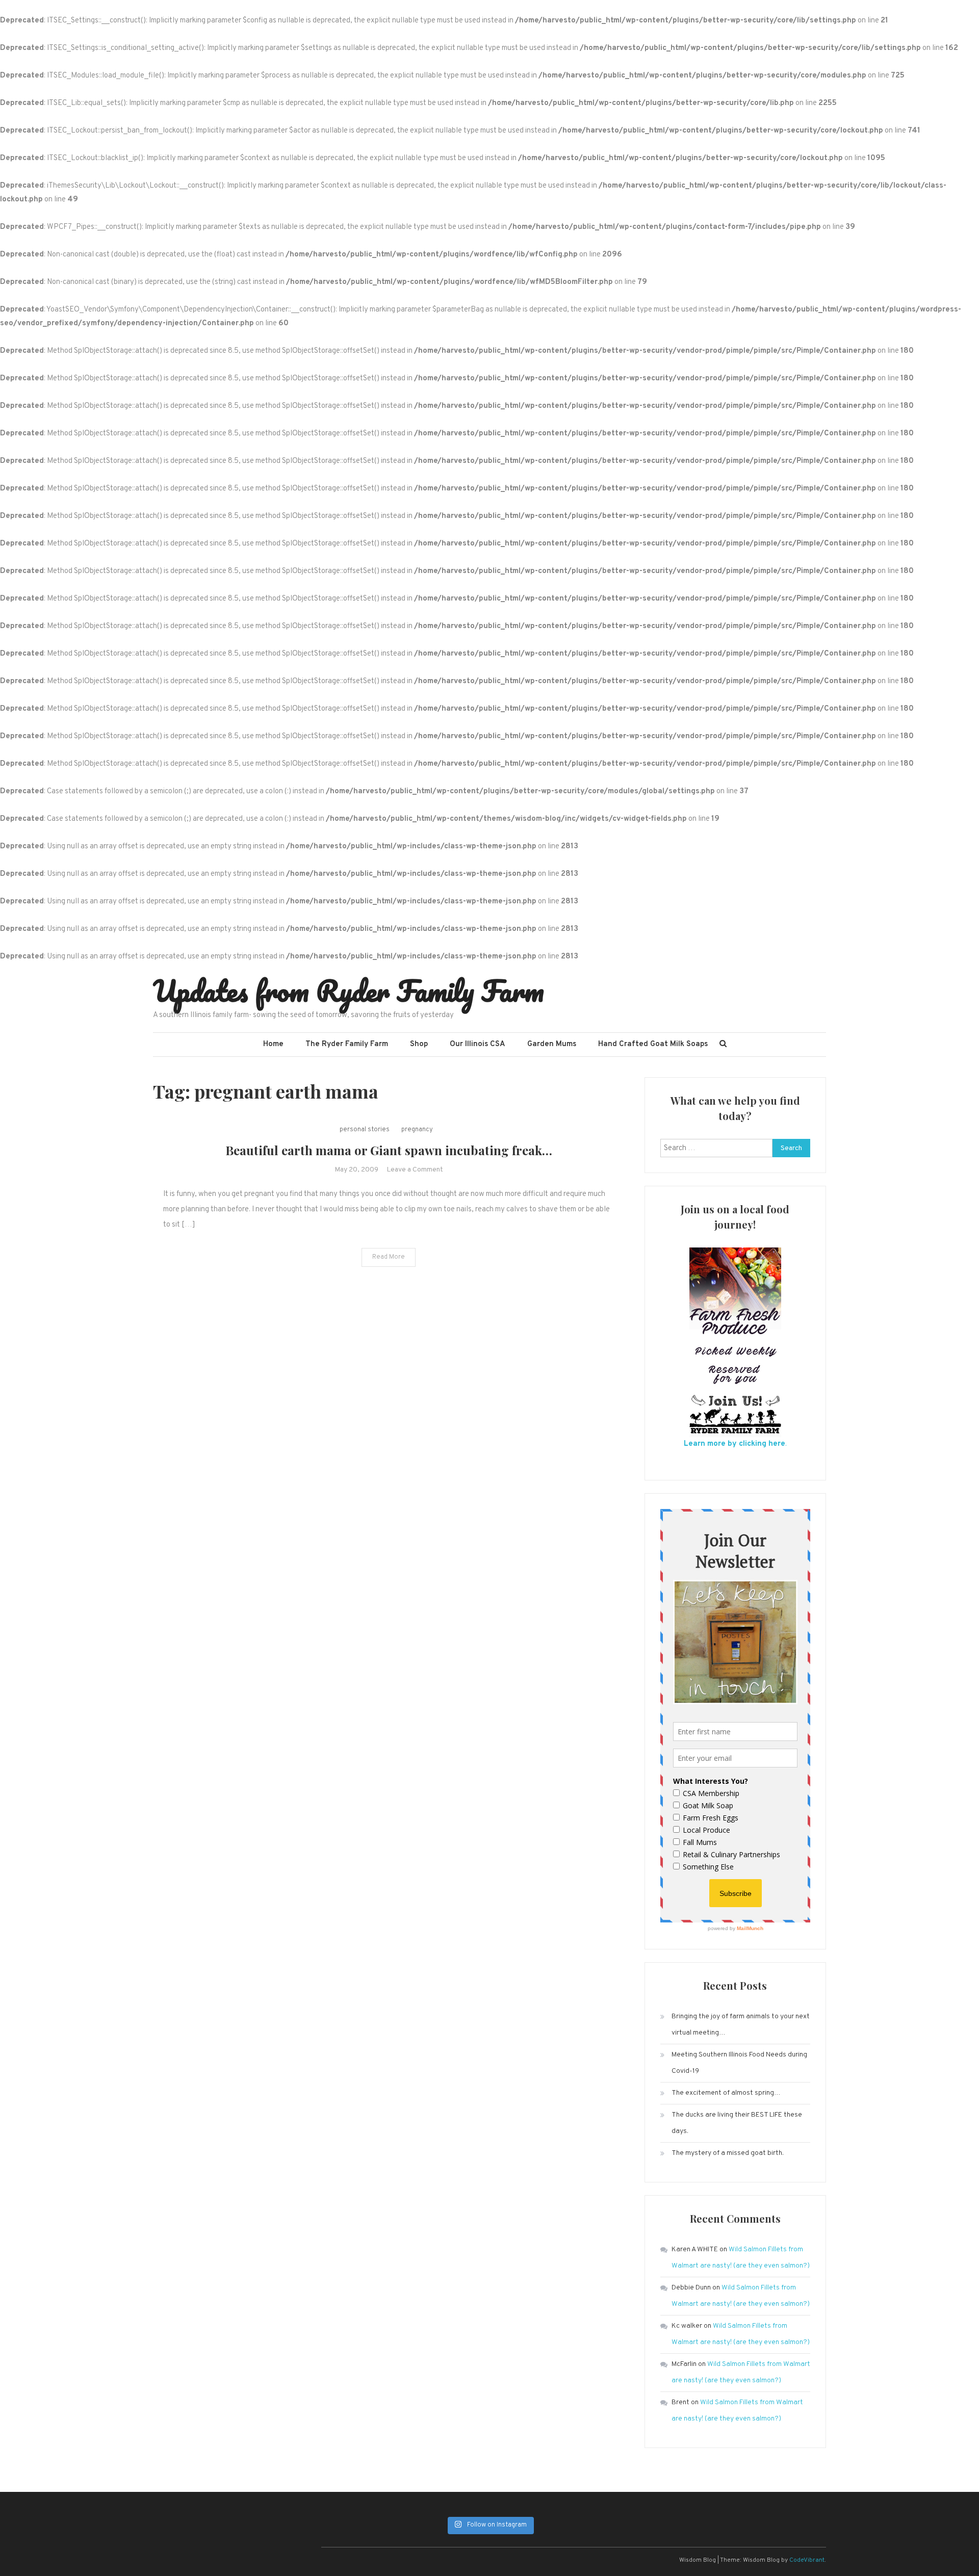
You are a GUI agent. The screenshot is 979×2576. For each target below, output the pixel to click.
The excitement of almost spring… (726, 2093)
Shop (419, 1044)
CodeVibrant (807, 2560)
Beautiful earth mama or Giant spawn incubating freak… (389, 1150)
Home (273, 1044)
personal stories (365, 1130)
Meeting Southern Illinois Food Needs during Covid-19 (739, 2063)
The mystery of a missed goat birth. (728, 2153)
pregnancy (417, 1130)
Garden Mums (552, 1044)
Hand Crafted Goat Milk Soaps (653, 1044)
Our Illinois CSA (478, 1044)
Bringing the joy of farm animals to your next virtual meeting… (741, 2025)
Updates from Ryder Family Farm (349, 991)
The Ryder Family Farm (347, 1044)
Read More (389, 1257)
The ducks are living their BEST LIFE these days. (737, 2123)
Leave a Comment (415, 1170)
